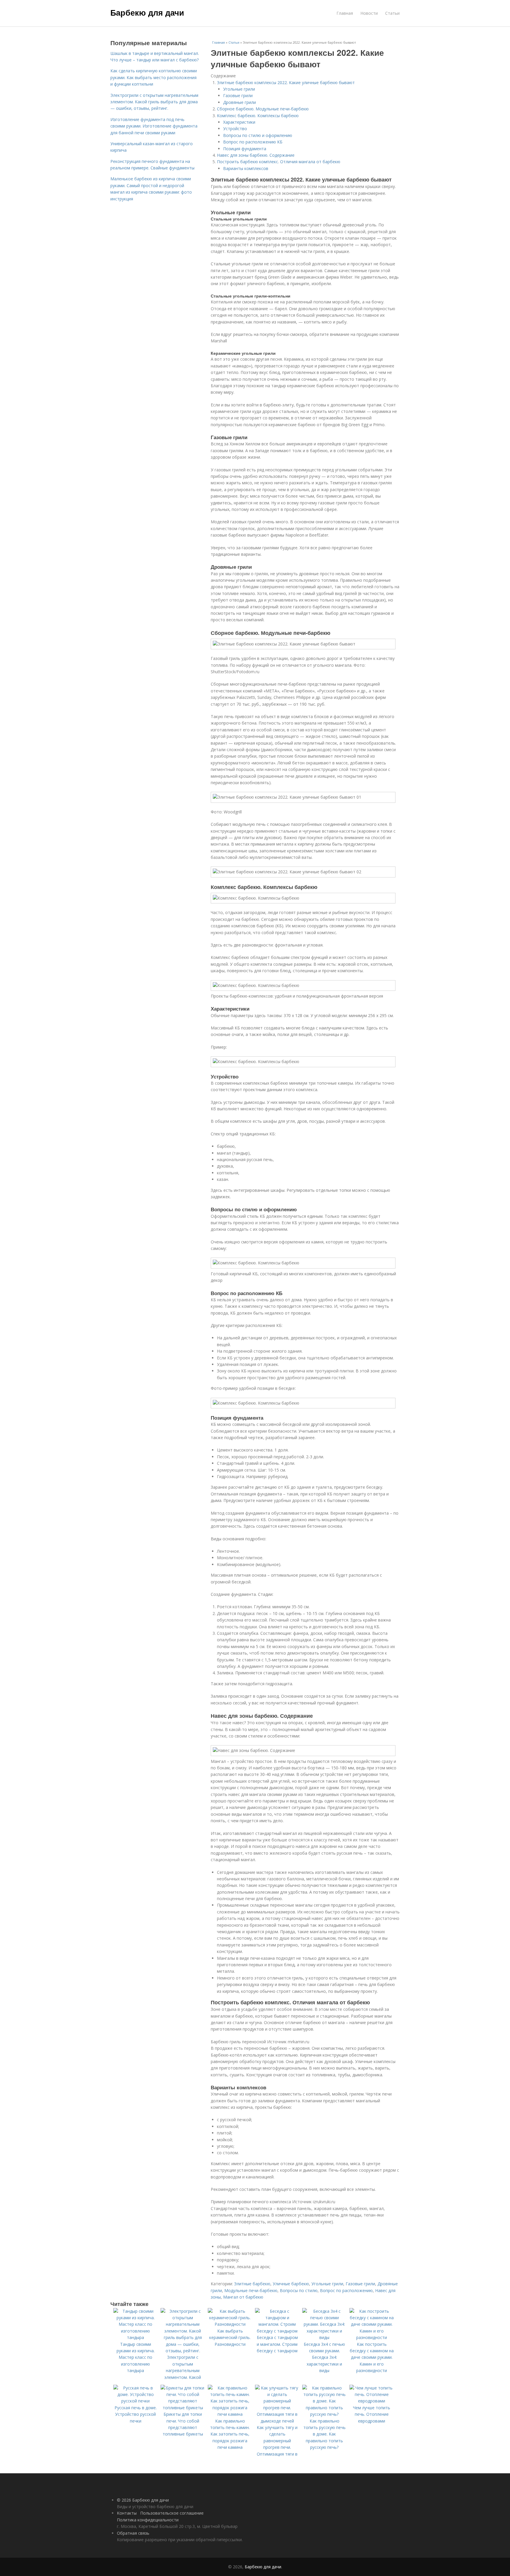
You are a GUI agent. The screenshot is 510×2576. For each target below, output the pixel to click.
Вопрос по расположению (346, 2290)
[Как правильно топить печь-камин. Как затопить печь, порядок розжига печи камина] (230, 2414)
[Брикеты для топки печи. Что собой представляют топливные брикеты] (183, 2408)
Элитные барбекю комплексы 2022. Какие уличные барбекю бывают (286, 82)
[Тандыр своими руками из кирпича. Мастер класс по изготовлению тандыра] (135, 2337)
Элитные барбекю (252, 2284)
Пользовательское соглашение (172, 2513)
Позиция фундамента (245, 149)
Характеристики (239, 122)
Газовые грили (238, 95)
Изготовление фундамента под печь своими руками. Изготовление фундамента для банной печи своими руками (154, 126)
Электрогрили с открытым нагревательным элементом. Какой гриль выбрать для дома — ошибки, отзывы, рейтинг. (154, 102)
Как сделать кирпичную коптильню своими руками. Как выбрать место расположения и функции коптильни (154, 77)
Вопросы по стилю (299, 2290)
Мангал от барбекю (243, 2297)
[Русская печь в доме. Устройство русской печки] (135, 2401)
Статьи (392, 13)
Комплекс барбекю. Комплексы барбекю (258, 116)
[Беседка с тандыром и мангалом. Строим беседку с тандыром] (277, 2331)
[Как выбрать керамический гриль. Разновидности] (230, 2324)
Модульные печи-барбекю (251, 2290)
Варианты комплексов (246, 168)
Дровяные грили (240, 102)
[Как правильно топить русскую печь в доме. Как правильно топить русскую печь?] (324, 2414)
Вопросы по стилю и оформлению (258, 135)
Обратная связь (133, 2533)
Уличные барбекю (291, 2284)
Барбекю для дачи (147, 12)
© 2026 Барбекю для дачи (143, 2500)
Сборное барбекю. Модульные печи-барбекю (263, 109)
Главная (345, 13)
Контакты (127, 2513)
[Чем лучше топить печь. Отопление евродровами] (372, 2401)
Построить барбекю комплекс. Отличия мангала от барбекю (279, 162)
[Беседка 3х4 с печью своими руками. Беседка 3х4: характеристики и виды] (324, 2337)
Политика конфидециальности (148, 2520)
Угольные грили (239, 89)
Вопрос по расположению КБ (253, 142)
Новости (369, 13)
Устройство (235, 129)
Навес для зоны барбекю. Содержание (256, 155)
